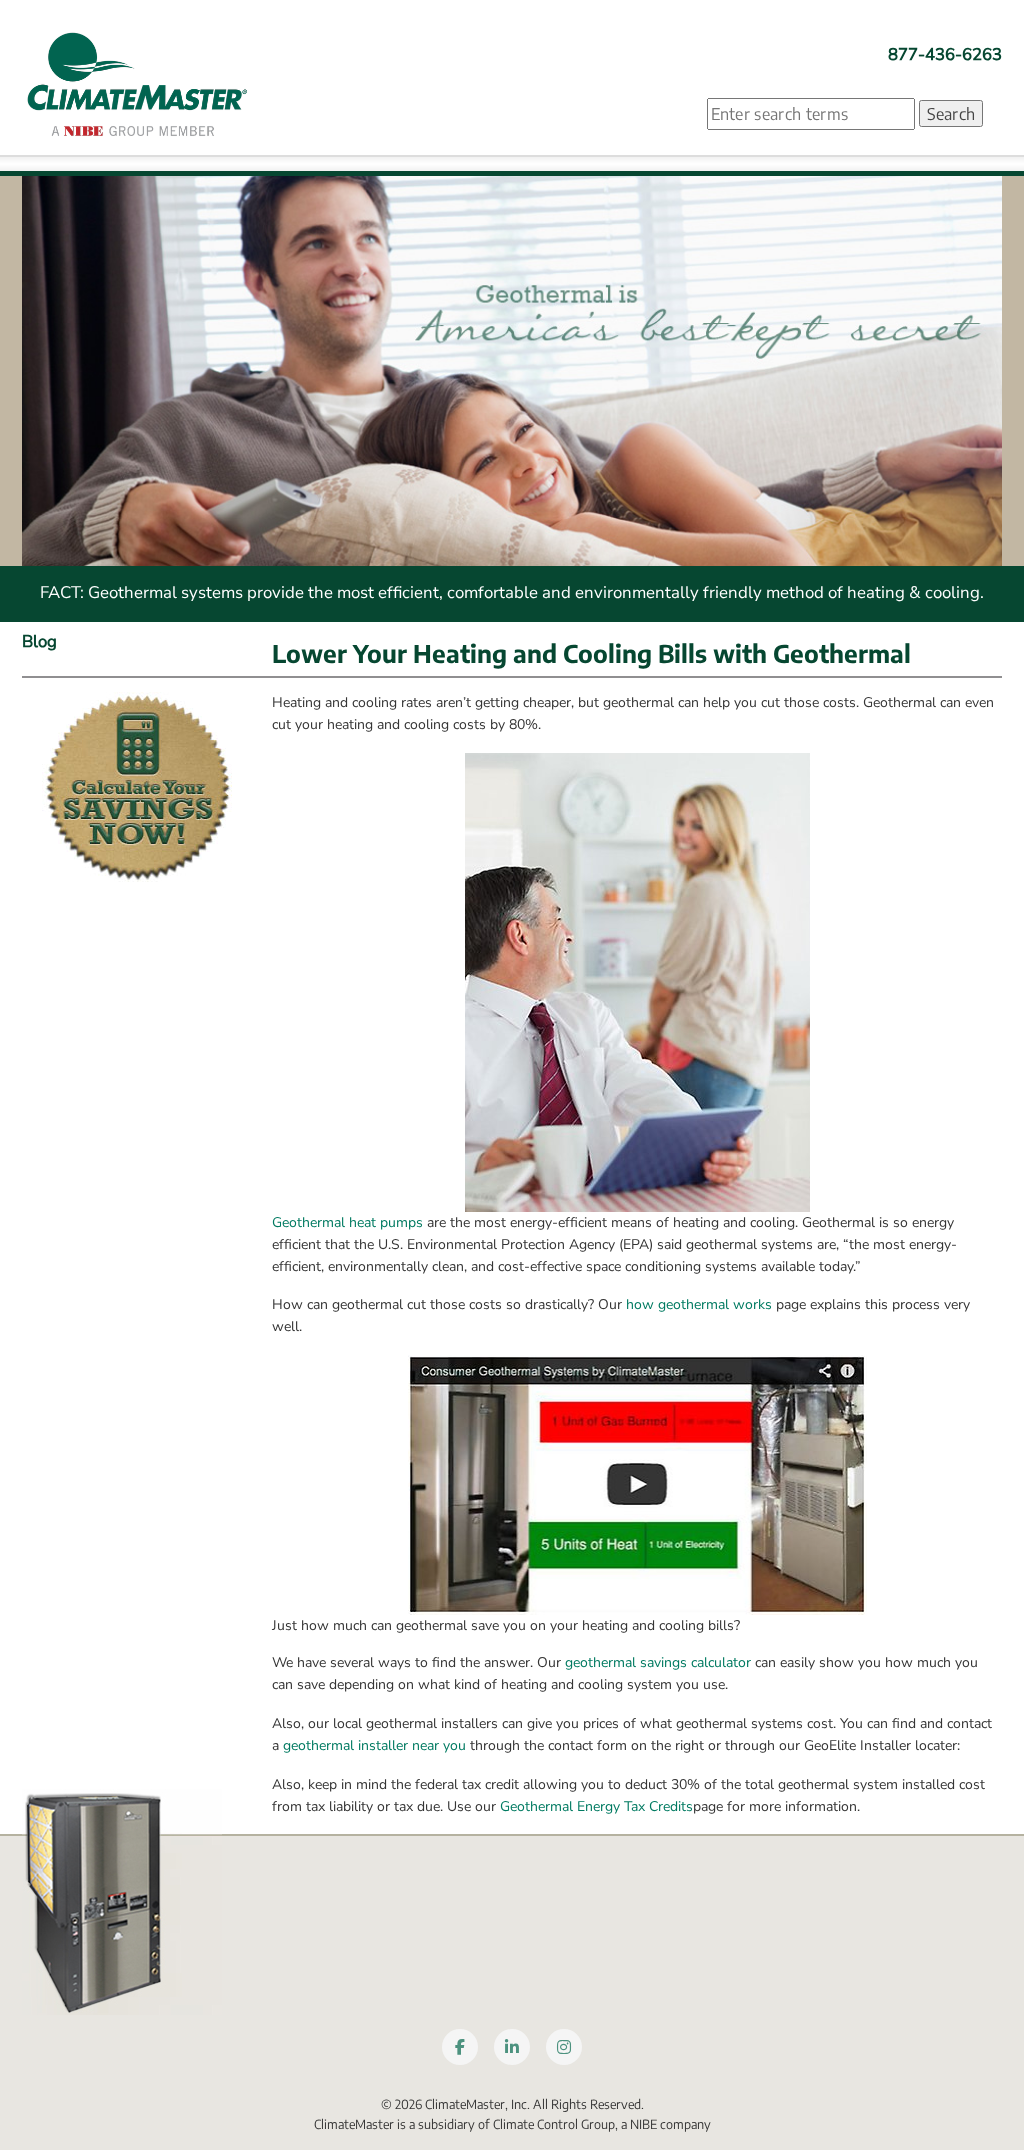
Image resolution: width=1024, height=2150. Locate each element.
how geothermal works (699, 1304)
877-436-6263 (945, 54)
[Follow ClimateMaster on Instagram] (564, 2047)
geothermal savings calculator (658, 1662)
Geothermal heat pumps (347, 1222)
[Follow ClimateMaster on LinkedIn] (512, 2047)
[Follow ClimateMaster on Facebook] (460, 2047)
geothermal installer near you (374, 1745)
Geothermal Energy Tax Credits (596, 1806)
